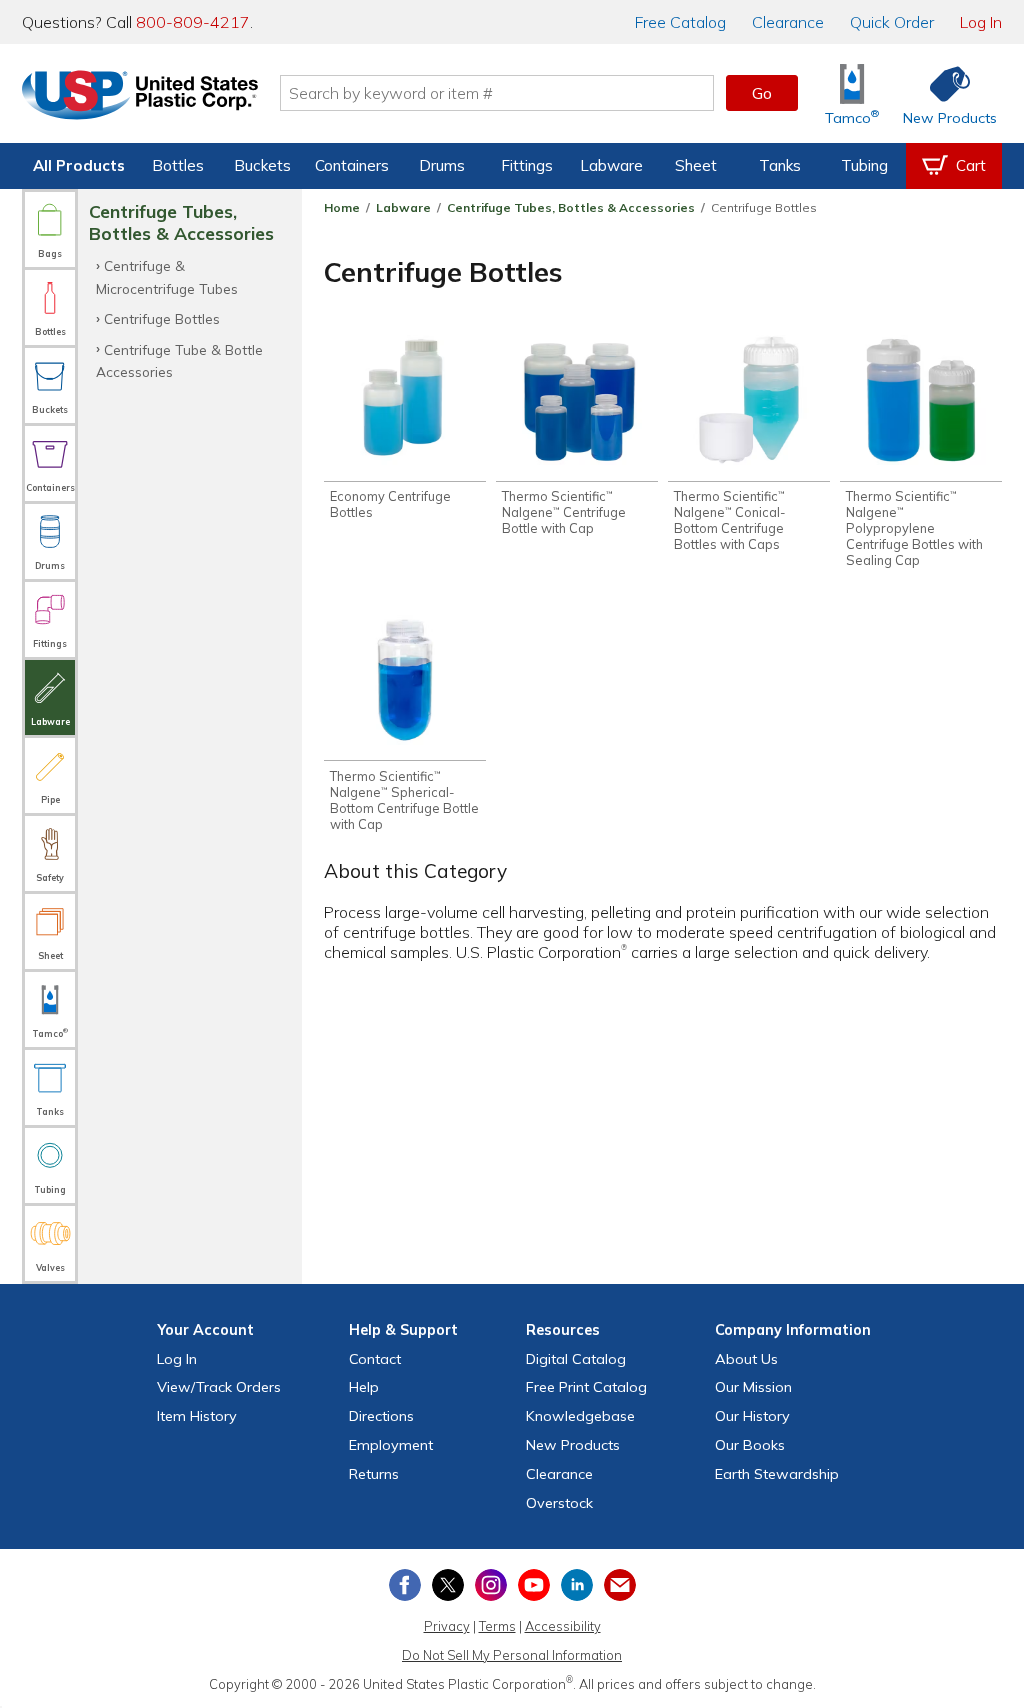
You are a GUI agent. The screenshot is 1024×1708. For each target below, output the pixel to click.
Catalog (680, 22)
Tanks (780, 165)
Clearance (788, 22)
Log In (981, 22)
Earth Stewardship (777, 1474)
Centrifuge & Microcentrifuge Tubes (167, 276)
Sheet (696, 165)
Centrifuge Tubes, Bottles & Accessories (571, 207)
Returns (374, 1474)
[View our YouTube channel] (534, 1585)
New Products (573, 1445)
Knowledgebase (580, 1416)
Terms (497, 1626)
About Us (746, 1359)
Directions (381, 1416)
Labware (611, 165)
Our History (752, 1416)
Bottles (178, 165)
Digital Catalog (576, 1359)
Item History (197, 1416)
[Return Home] (140, 97)
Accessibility (563, 1626)
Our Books (750, 1445)
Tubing (864, 165)
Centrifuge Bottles (162, 318)
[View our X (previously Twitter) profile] (448, 1585)
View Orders (219, 1387)
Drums (442, 165)
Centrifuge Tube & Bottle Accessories (179, 360)
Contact (375, 1359)
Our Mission (753, 1387)
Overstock (559, 1503)
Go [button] (762, 93)
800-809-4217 (193, 22)
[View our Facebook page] (405, 1585)
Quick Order (892, 22)
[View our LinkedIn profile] (577, 1585)
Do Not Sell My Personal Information (512, 1655)
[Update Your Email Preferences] (620, 1585)
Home (342, 207)
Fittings (527, 165)
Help (364, 1387)
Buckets (262, 165)
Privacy (447, 1626)
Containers (352, 165)
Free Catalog (586, 1387)
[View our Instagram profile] (491, 1585)
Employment (391, 1445)
